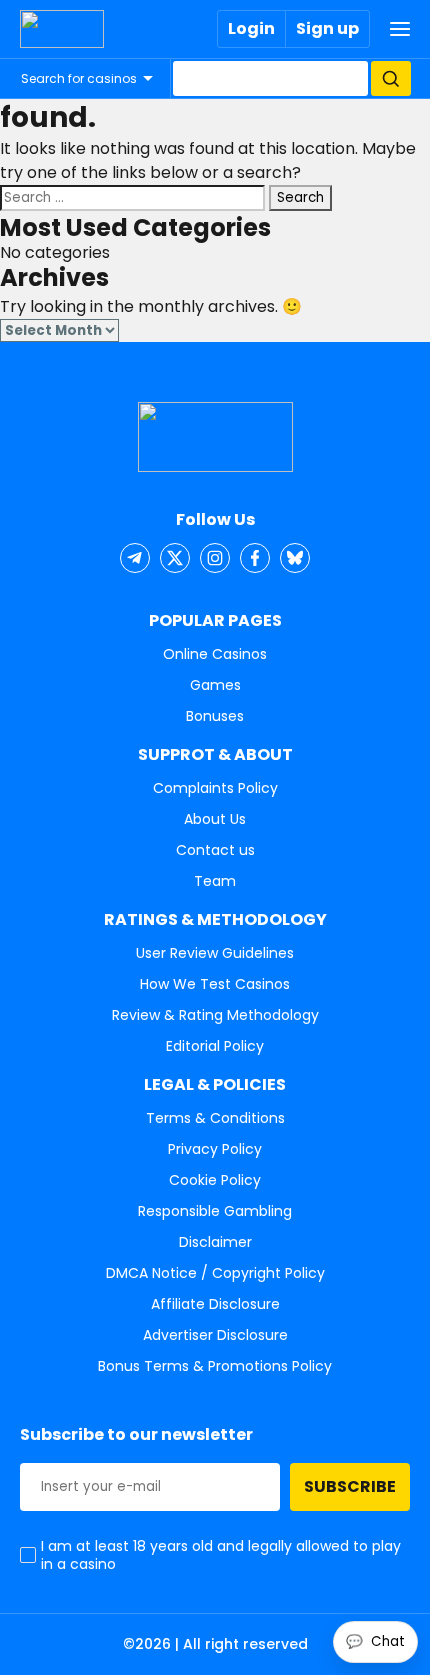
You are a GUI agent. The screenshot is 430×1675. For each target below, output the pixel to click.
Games (215, 685)
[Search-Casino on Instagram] (215, 558)
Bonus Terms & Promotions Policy (215, 1366)
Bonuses (215, 716)
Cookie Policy (215, 1180)
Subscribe (350, 1486)
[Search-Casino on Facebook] (255, 558)
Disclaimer (215, 1242)
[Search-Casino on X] (175, 558)
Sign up (327, 28)
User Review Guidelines (215, 953)
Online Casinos (215, 654)
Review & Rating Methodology (215, 1015)
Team (215, 881)
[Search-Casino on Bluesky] (295, 558)
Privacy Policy (215, 1149)
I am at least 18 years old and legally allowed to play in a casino (221, 1555)
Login (251, 28)
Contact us (215, 850)
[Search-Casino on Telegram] (135, 558)
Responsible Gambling (215, 1211)
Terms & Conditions (215, 1118)
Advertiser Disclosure (215, 1335)
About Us (215, 819)
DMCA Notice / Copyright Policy (215, 1273)
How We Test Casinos (215, 984)
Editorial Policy (215, 1046)
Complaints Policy (215, 788)
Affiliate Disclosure (215, 1304)
